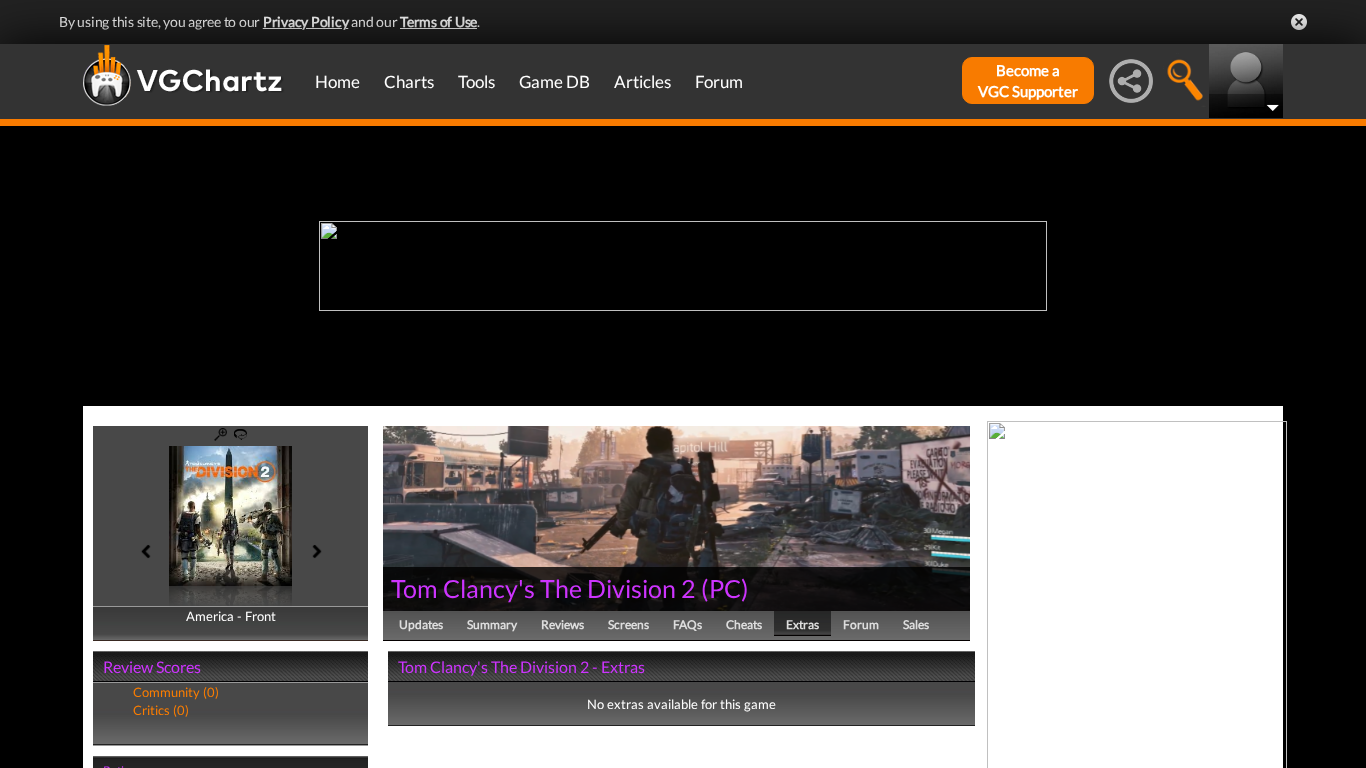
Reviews (562, 624)
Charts (409, 81)
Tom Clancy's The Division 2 (543, 588)
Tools (476, 81)
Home (337, 81)
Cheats (744, 624)
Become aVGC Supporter (1028, 80)
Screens (628, 624)
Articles (642, 81)
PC (725, 588)
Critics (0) (161, 710)
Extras (802, 624)
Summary (492, 624)
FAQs (687, 624)
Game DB (554, 81)
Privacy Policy (306, 21)
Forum (719, 81)
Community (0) (176, 692)
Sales (916, 624)
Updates (421, 624)
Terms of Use (438, 21)
